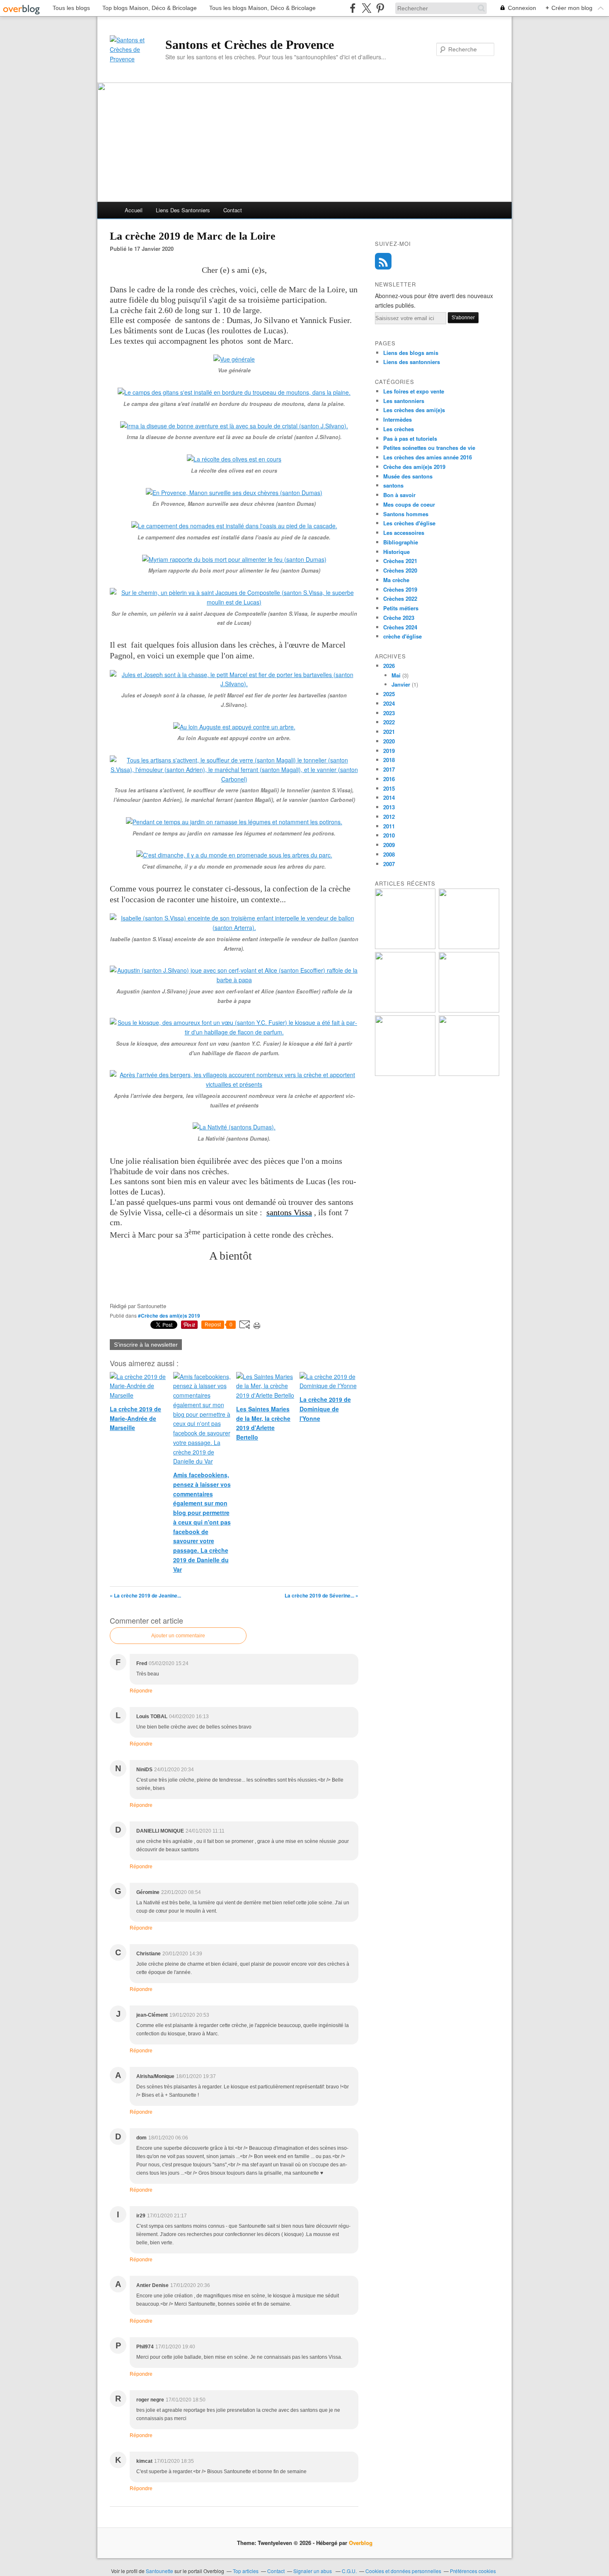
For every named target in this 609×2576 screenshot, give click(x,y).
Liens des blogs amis (411, 353)
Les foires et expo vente (414, 391)
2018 (389, 760)
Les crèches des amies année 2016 (428, 457)
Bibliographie (401, 542)
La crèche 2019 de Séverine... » (321, 1595)
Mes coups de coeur (409, 504)
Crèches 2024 (400, 627)
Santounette (159, 2571)
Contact (233, 210)
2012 (389, 817)
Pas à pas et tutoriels (410, 438)
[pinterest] (380, 8)
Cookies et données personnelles (403, 2571)
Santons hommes (406, 514)
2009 (389, 845)
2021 (389, 732)
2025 (389, 694)
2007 (389, 864)
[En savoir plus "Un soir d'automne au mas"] (469, 947)
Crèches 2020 (400, 570)
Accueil (134, 210)
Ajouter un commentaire (178, 1636)
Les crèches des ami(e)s (414, 410)
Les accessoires (404, 533)
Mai (396, 675)
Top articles (246, 2571)
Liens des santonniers (183, 210)
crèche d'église (402, 636)
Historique (396, 552)
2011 (389, 826)
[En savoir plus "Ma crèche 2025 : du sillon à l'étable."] (469, 1010)
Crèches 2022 (400, 598)
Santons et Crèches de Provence (250, 45)
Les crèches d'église (409, 523)
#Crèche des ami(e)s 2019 (169, 1316)
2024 (389, 703)
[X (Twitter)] (366, 8)
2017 (389, 769)
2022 (389, 722)
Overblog (361, 2543)
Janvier (401, 684)
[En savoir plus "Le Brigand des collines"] (405, 1010)
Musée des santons (408, 476)
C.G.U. (349, 2571)
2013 (389, 807)
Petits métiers (401, 608)
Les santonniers (404, 401)
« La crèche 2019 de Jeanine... (145, 1595)
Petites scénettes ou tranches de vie (429, 448)
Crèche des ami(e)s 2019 (414, 467)
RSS (383, 261)
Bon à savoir (399, 495)
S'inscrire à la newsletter (146, 1345)
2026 (389, 666)
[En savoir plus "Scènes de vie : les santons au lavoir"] (469, 1074)
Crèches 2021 (400, 561)
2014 (389, 798)
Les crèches (399, 429)
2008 (389, 854)
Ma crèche (396, 580)
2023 (389, 713)
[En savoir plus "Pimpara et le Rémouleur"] (405, 947)
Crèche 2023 (399, 618)
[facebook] (353, 8)
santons (393, 485)
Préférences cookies (473, 2571)
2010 (389, 835)
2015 (389, 788)
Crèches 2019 (400, 589)
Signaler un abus (313, 2571)
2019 (389, 751)
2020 (389, 741)
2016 (389, 779)
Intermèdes (398, 419)
